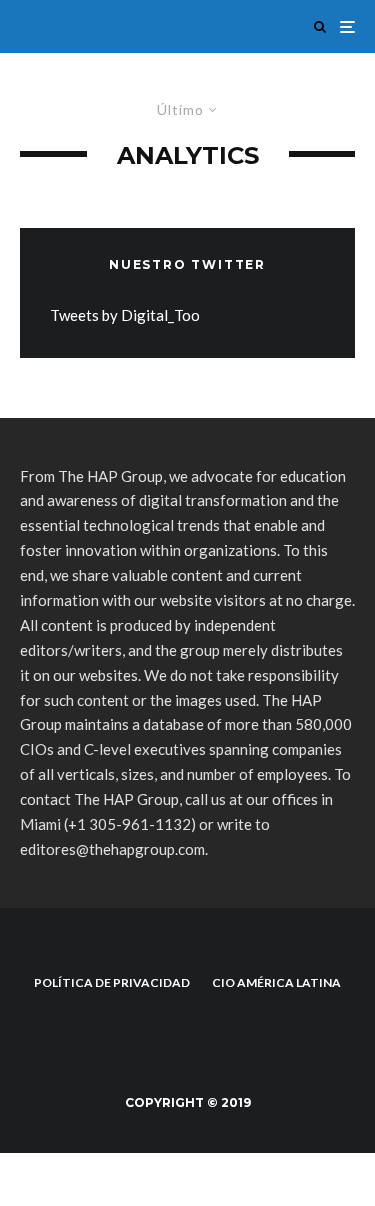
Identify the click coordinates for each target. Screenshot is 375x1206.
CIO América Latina (276, 982)
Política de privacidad (112, 982)
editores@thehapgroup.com (112, 849)
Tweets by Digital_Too (125, 315)
